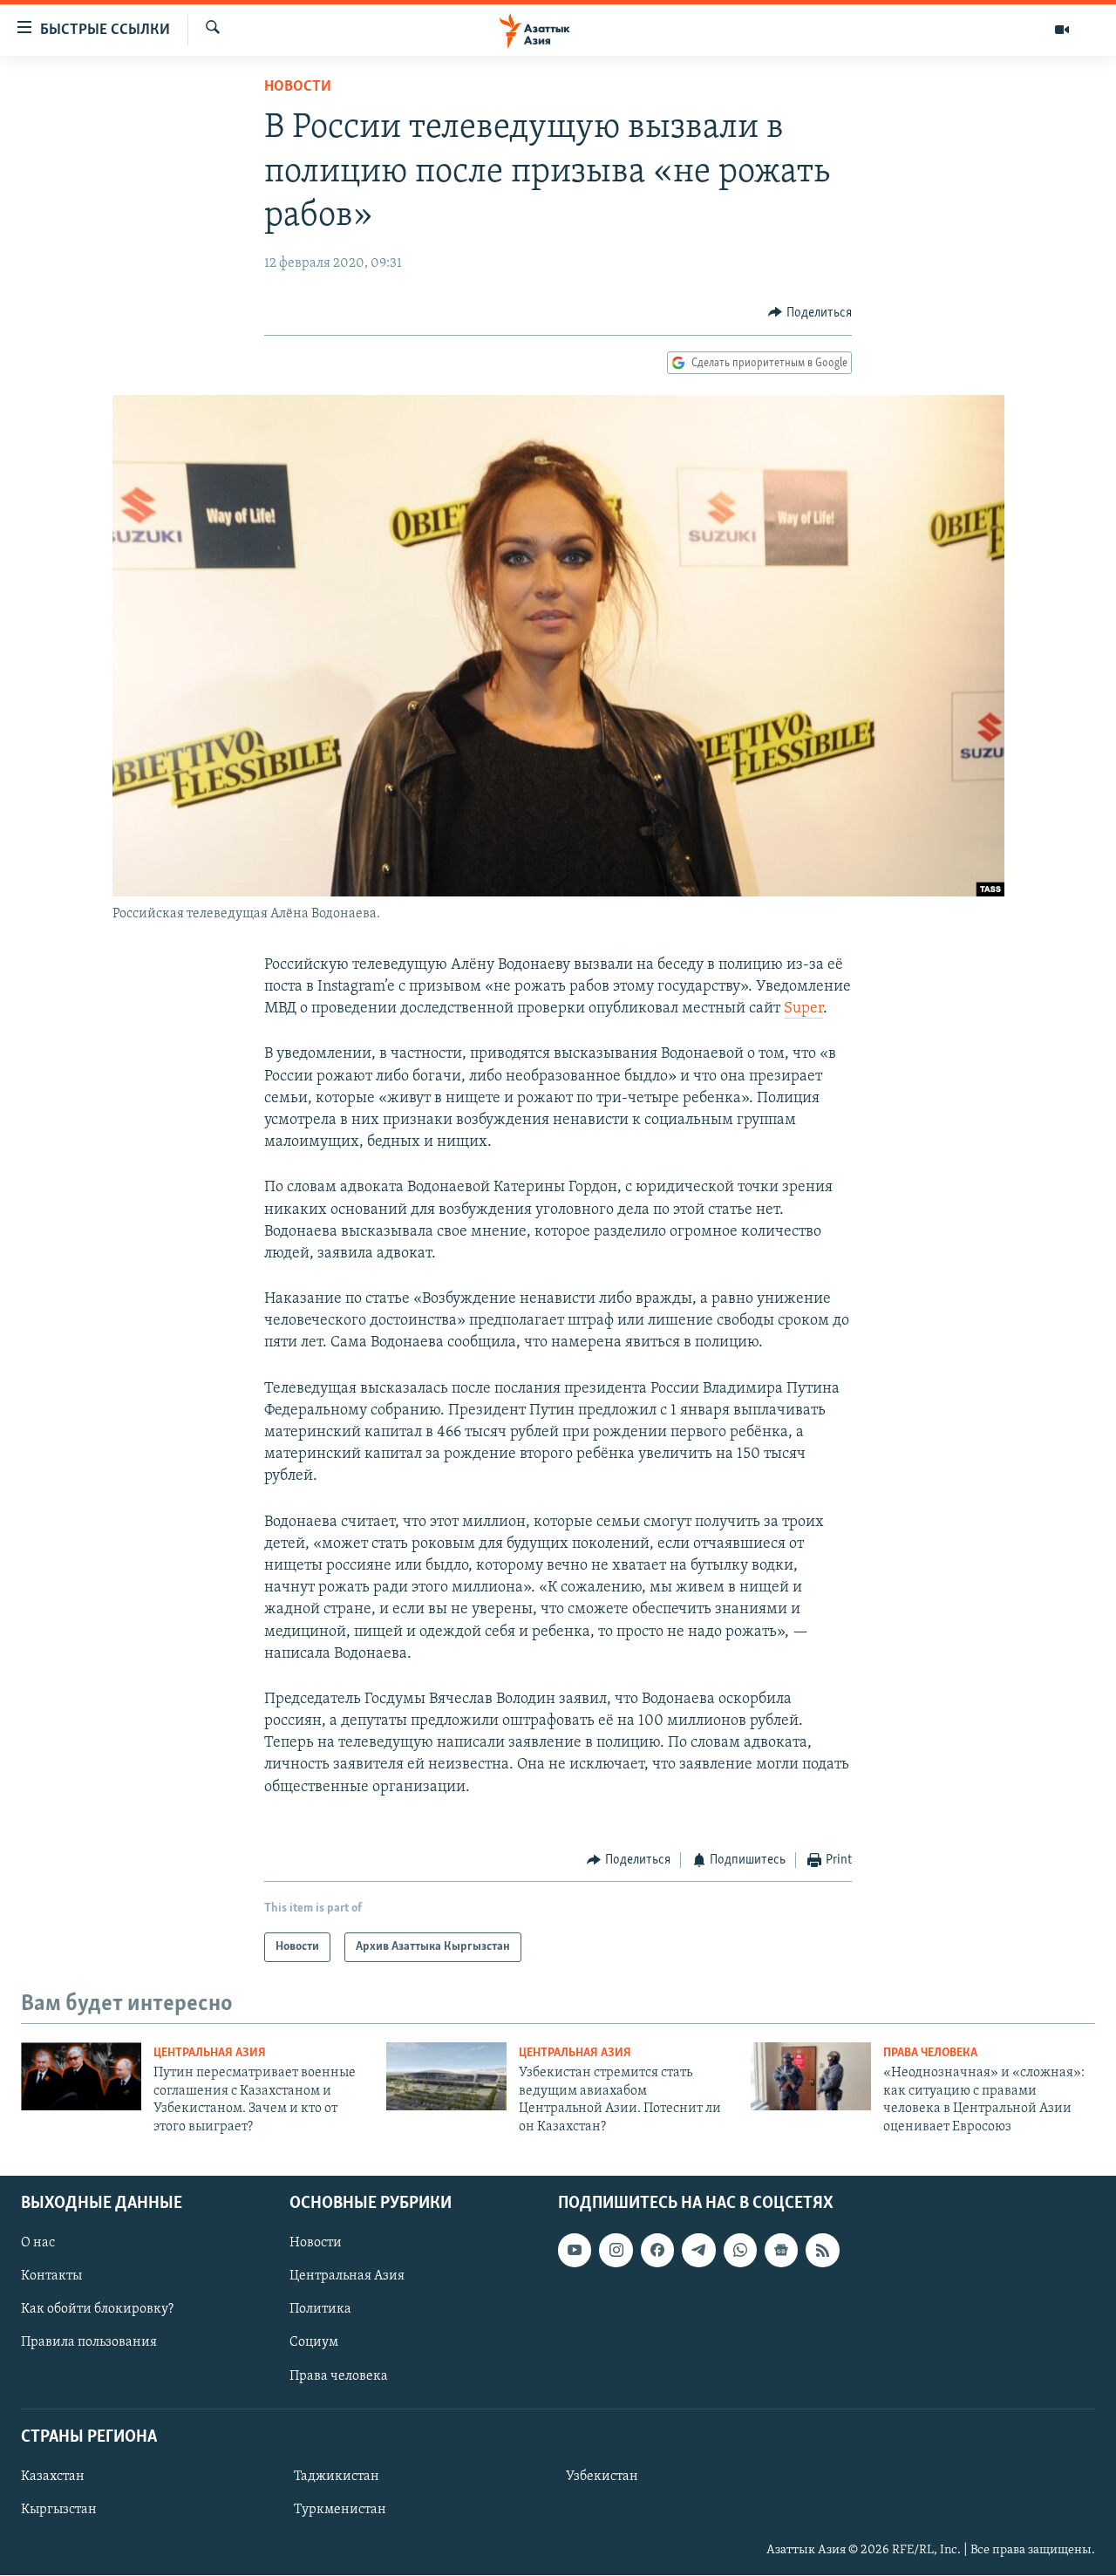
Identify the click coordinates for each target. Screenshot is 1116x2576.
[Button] (810, 313)
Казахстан (53, 2477)
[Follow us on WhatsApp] (740, 2250)
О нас (38, 2243)
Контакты (51, 2276)
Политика (320, 2309)
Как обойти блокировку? (97, 2309)
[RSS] (822, 2250)
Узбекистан (602, 2477)
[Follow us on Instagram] (616, 2250)
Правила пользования (89, 2343)
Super (803, 1009)
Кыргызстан (59, 2510)
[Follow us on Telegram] (698, 2250)
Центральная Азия (210, 2053)
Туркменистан (340, 2510)
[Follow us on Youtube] (575, 2250)
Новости (298, 87)
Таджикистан (337, 2477)
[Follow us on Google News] (781, 2250)
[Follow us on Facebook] (657, 2250)
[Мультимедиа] (1062, 30)
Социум (314, 2343)
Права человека (930, 2053)
